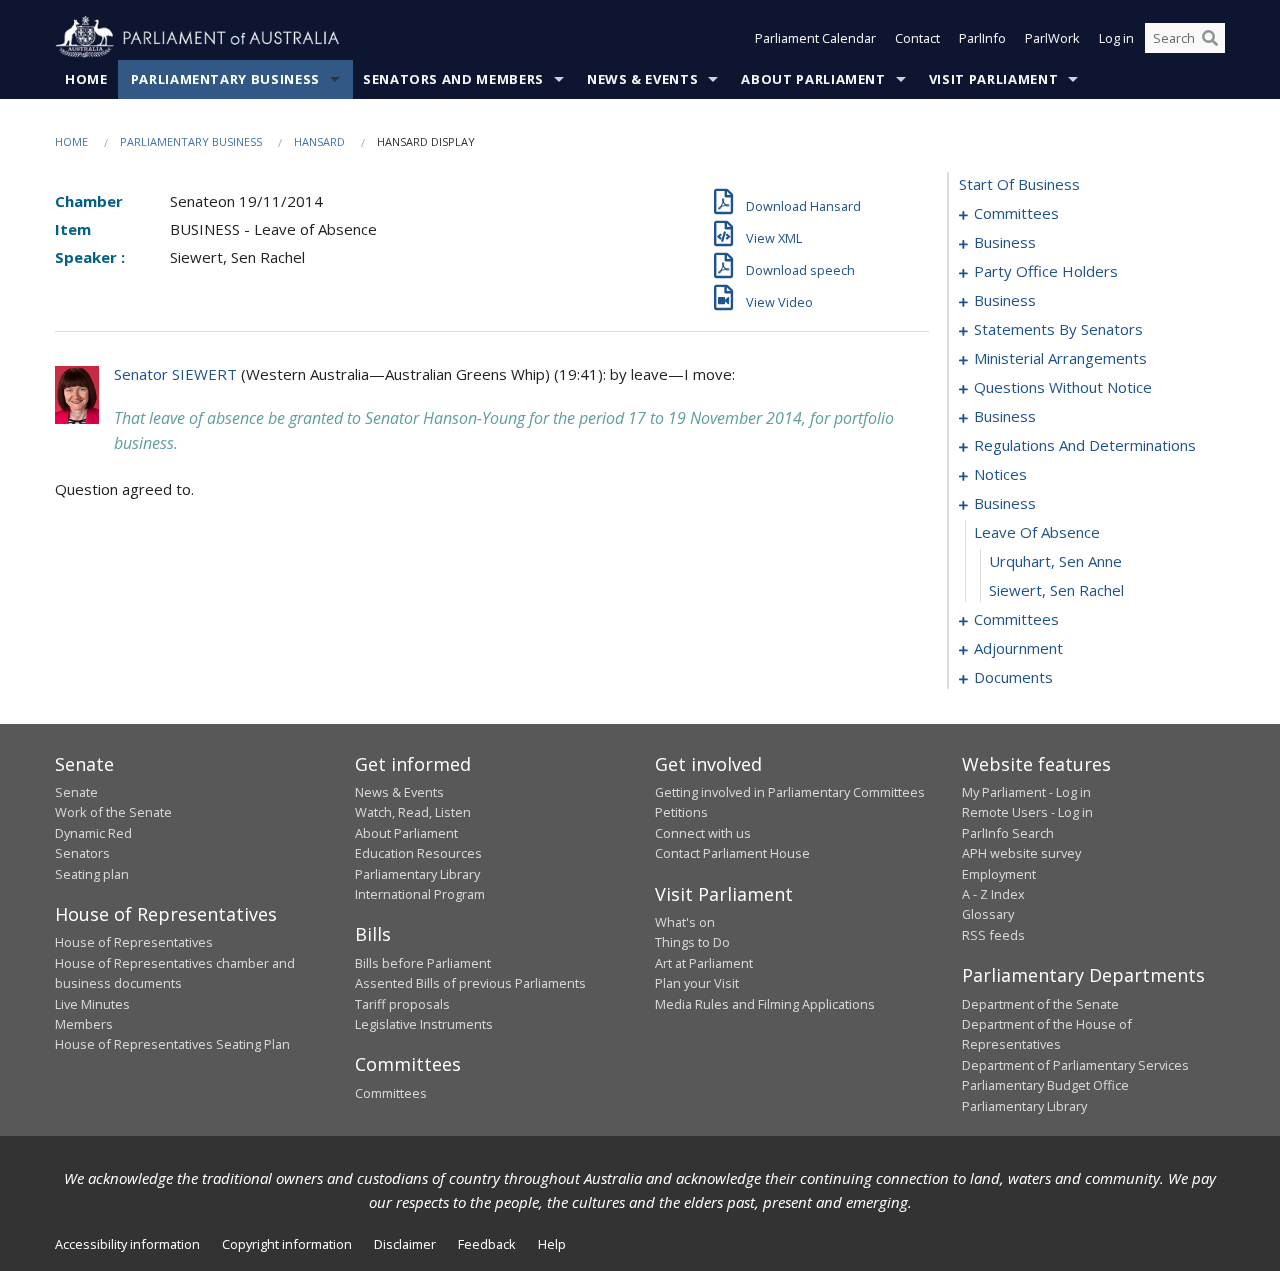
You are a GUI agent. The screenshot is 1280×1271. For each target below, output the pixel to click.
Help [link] (552, 1244)
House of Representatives (134, 942)
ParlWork (1052, 38)
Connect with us (703, 833)
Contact (917, 38)
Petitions (681, 812)
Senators (82, 853)
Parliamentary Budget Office (1045, 1085)
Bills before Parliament (423, 963)
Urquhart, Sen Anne (1055, 561)
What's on (685, 922)
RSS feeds (993, 935)
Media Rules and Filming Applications (765, 1004)
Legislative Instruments (424, 1024)
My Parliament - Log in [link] (1026, 792)
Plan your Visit (697, 983)
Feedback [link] (487, 1244)
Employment (999, 874)
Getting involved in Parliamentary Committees (790, 792)
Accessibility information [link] (127, 1244)
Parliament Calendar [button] (815, 38)
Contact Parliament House (732, 853)
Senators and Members (453, 79)
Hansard (319, 141)
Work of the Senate (113, 812)
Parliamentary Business (225, 79)
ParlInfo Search (1008, 833)
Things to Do (692, 942)
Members (84, 1024)
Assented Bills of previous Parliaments (470, 983)
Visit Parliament (993, 79)
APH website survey (1021, 853)
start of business (1019, 184)
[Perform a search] (1210, 38)
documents (1013, 677)
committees (1016, 213)
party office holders (1046, 271)
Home (86, 79)
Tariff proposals (402, 1004)
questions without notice (1063, 387)
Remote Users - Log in (1027, 812)
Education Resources (418, 853)
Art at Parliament (704, 963)
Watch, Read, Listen (413, 812)
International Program (420, 894)
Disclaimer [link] (405, 1244)
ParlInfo (982, 38)
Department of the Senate (1040, 1004)
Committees (391, 1093)
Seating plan (92, 874)
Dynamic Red (93, 833)
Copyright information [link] (287, 1244)
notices (1000, 474)
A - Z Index (993, 894)
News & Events (642, 79)
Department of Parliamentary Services (1075, 1065)
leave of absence (1037, 532)
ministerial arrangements (1060, 358)
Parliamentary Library (417, 874)
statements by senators (1058, 329)
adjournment (1018, 648)
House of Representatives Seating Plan (172, 1044)
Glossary (988, 914)
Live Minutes (92, 1004)
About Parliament (813, 79)
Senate (76, 792)
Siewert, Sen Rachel (1056, 590)
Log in (1116, 38)
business (1005, 242)
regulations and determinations (1085, 445)
